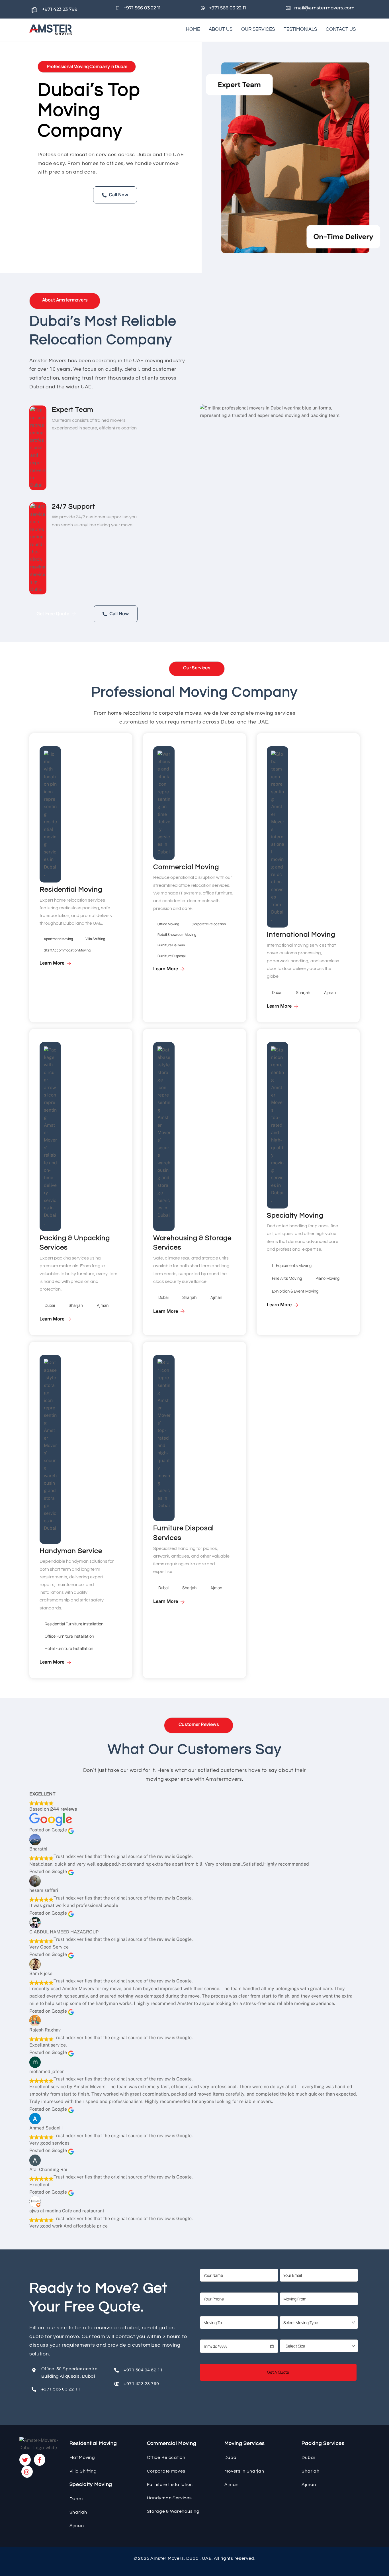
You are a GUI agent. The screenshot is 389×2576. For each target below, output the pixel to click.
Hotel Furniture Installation (69, 1648)
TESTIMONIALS (300, 29)
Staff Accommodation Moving (67, 950)
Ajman (330, 992)
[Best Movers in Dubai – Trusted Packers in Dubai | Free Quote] (51, 32)
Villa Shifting (95, 939)
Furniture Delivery (171, 945)
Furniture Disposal (172, 956)
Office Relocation (166, 2457)
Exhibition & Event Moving (295, 1291)
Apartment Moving (58, 939)
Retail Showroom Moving (177, 935)
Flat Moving (82, 2457)
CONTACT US (341, 29)
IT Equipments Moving (292, 1265)
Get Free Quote (61, 194)
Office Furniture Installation (69, 1636)
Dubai (277, 992)
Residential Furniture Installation (74, 1624)
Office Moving (168, 924)
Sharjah (303, 992)
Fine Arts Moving (287, 1278)
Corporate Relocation (209, 924)
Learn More (52, 963)
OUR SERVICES (258, 29)
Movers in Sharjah (244, 2471)
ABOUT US (221, 29)
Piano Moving (327, 1278)
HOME (193, 29)
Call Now (118, 195)
